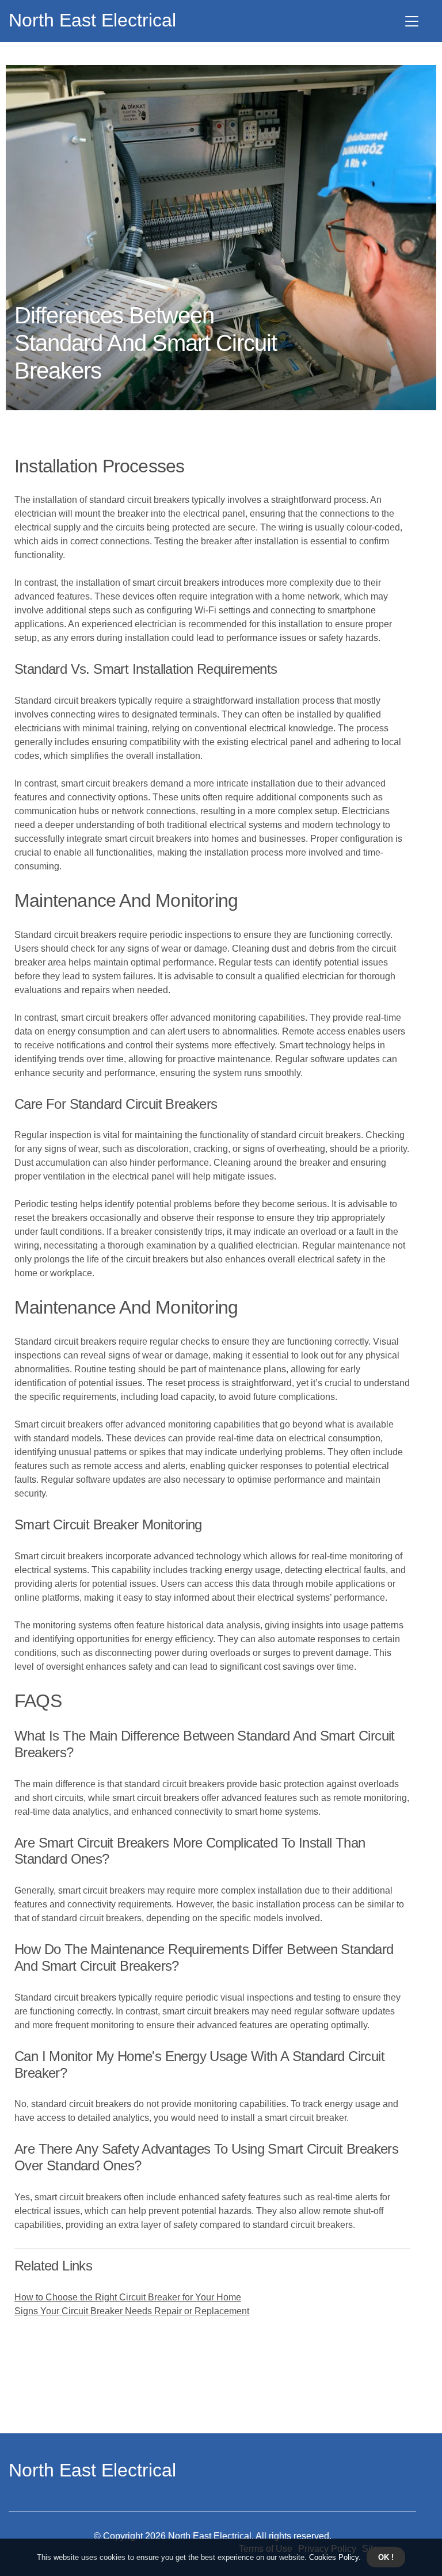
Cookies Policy (333, 2557)
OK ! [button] (386, 2557)
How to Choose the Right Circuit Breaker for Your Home (128, 2297)
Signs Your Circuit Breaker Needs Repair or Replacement (132, 2311)
